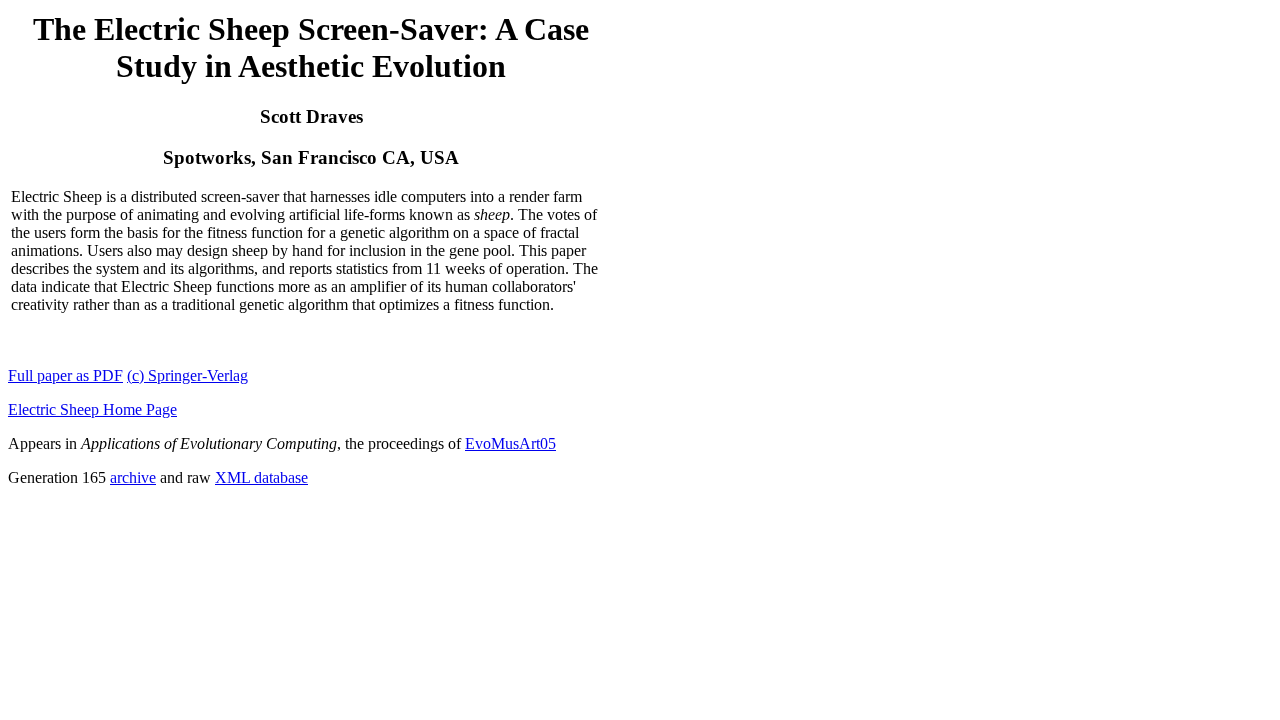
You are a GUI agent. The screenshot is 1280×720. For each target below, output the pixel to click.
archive (133, 477)
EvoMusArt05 (510, 443)
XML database (261, 477)
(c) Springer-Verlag (187, 375)
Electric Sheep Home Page (92, 409)
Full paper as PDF (65, 375)
